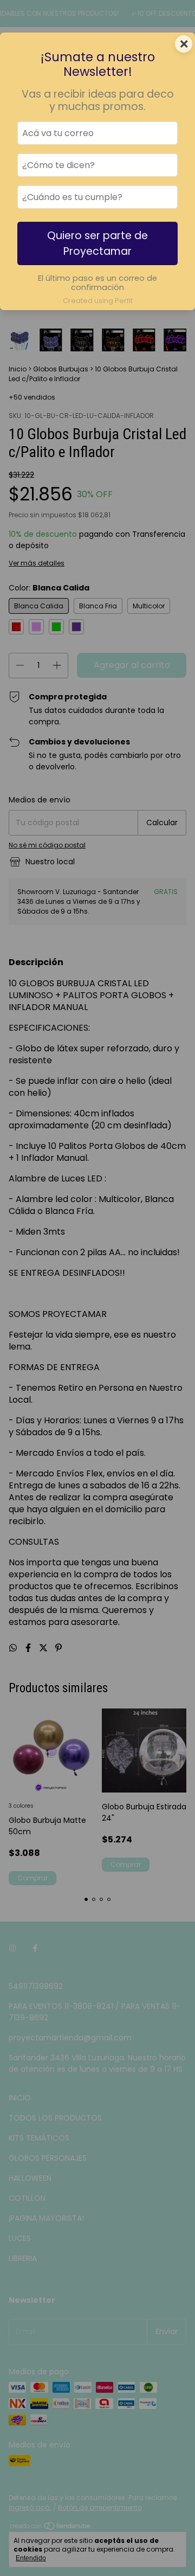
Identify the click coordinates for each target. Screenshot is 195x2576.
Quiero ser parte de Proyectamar (97, 243)
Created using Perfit (98, 301)
